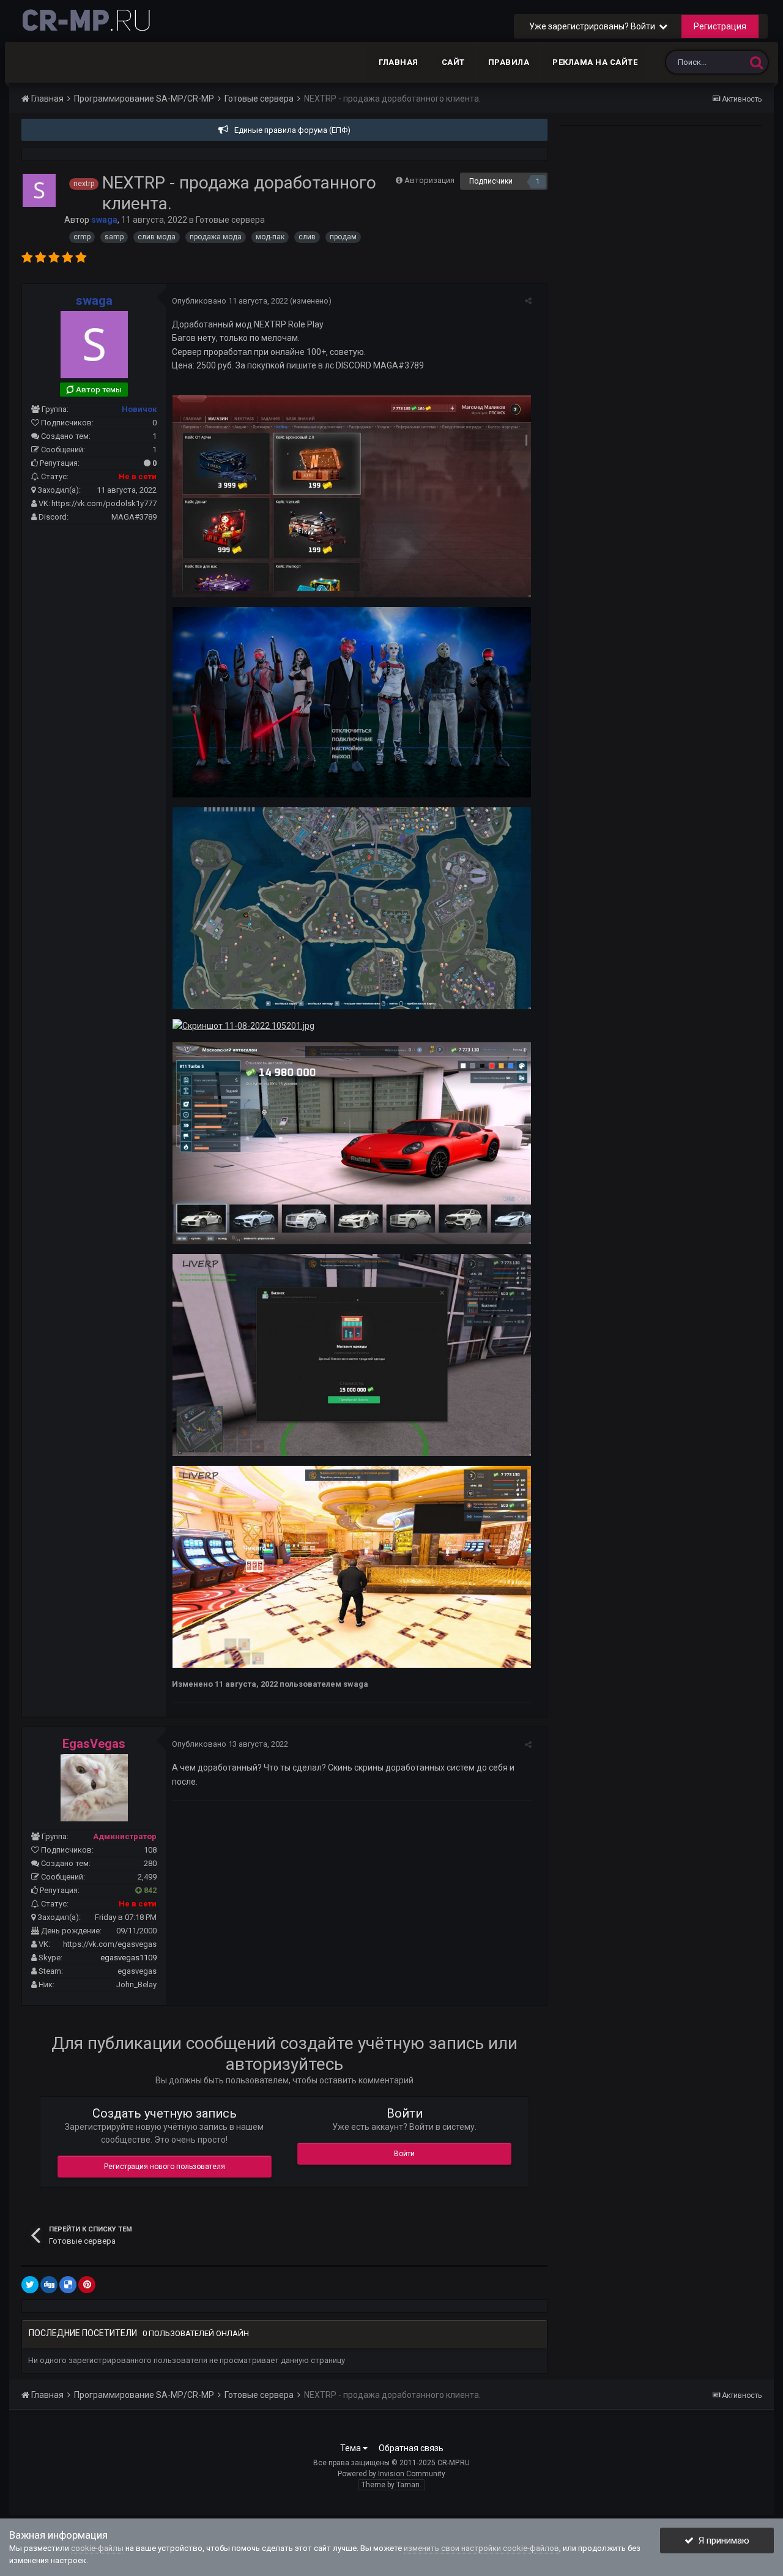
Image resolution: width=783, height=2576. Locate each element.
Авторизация (429, 180)
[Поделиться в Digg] (49, 2285)
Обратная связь (411, 2448)
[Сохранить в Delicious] (68, 2285)
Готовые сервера (230, 220)
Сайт (453, 62)
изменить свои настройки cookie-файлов (481, 2548)
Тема (351, 2448)
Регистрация (720, 26)
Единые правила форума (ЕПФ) (292, 130)
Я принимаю (722, 2541)
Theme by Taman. (391, 2485)
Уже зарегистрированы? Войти (594, 26)
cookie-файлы (97, 2548)
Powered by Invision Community (391, 2474)
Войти (404, 2154)
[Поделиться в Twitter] (30, 2285)
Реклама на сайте (595, 62)
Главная (399, 62)
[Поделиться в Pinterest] (87, 2285)
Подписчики (491, 181)
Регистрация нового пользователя (165, 2167)
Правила (509, 62)
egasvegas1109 (128, 1958)
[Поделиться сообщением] (528, 301)
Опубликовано (230, 301)
